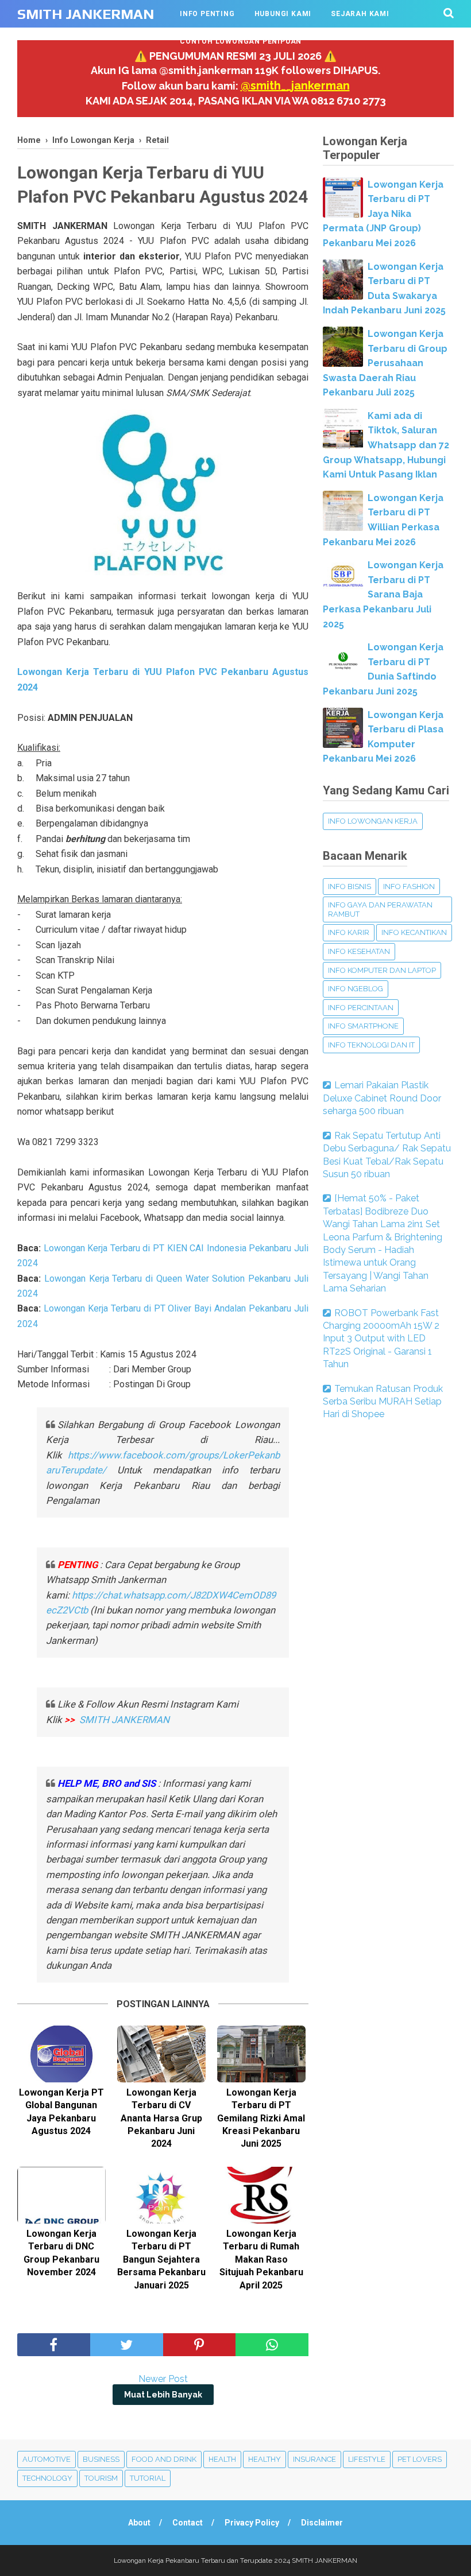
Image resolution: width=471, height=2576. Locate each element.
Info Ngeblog (356, 989)
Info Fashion (409, 887)
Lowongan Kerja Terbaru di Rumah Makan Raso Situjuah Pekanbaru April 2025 (261, 2259)
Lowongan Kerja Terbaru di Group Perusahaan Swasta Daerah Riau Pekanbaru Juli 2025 (385, 363)
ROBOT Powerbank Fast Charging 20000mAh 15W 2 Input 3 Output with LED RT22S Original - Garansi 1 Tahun (381, 1339)
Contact (188, 2523)
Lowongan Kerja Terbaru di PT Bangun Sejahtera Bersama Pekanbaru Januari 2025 (161, 2259)
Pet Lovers (420, 2459)
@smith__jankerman (295, 86)
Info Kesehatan (359, 951)
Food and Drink (164, 2459)
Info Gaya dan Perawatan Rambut (380, 909)
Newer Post (163, 2379)
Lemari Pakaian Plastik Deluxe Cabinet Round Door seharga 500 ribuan (382, 1098)
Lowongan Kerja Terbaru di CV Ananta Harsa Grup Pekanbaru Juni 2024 (161, 2118)
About (139, 2523)
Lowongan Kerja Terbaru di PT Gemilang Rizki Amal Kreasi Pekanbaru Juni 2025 (261, 2118)
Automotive (47, 2459)
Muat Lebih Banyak (163, 2395)
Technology (47, 2478)
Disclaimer (322, 2523)
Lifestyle (367, 2459)
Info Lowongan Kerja (373, 821)
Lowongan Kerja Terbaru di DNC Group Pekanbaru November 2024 (61, 2253)
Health (222, 2459)
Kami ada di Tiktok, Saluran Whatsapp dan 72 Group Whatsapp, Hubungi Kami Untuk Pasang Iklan (386, 445)
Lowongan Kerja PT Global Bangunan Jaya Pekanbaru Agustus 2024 (61, 2112)
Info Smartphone (363, 1026)
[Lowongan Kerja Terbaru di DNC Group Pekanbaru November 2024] (61, 2195)
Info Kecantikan (414, 932)
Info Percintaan (361, 1008)
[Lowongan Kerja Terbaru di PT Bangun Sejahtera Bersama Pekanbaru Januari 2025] (161, 2195)
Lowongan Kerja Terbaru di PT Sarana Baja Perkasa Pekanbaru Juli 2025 (383, 594)
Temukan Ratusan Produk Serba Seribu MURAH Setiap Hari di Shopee (383, 1402)
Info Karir (349, 932)
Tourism (101, 2478)
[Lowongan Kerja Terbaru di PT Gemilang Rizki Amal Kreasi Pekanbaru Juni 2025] (261, 2054)
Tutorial (148, 2478)
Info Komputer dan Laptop (382, 970)
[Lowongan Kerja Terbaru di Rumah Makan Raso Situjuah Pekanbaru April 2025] (261, 2195)
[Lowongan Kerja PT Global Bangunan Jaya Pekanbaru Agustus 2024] (61, 2054)
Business (101, 2459)
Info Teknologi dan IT (371, 1045)
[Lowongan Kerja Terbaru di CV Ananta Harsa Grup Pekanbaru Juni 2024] (161, 2054)
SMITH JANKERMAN (86, 14)
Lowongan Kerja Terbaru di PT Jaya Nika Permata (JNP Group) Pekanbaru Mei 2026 (383, 214)
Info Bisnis (350, 887)
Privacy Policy (252, 2523)
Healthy (265, 2459)
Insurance (314, 2459)
